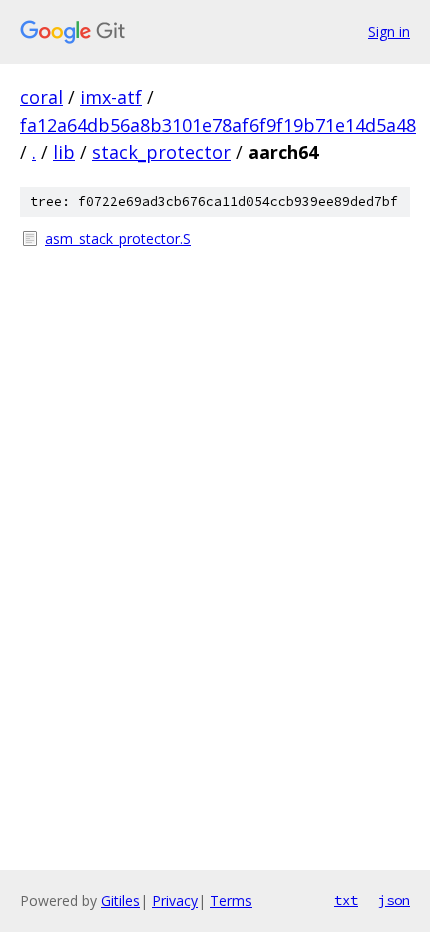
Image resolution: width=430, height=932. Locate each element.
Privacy (175, 900)
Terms (231, 900)
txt (346, 900)
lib (64, 152)
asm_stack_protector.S (118, 238)
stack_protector (161, 152)
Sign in (389, 31)
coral (41, 97)
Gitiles (120, 900)
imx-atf (111, 97)
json (394, 900)
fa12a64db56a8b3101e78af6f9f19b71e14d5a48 (218, 125)
